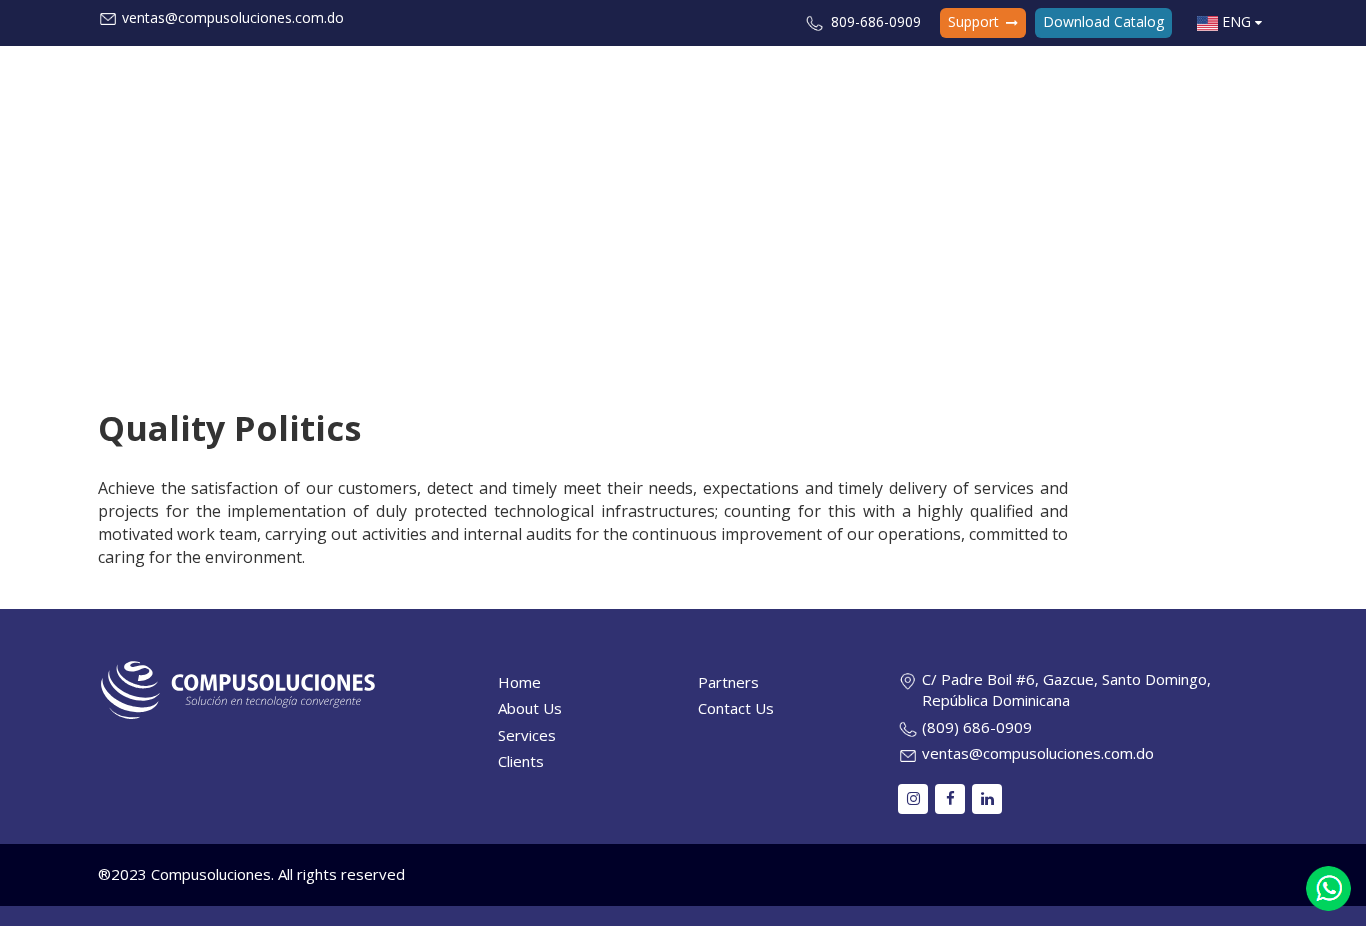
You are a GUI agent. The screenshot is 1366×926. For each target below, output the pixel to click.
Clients (1021, 83)
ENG (1236, 21)
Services (933, 83)
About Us (846, 83)
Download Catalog (1103, 21)
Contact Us (1194, 83)
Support (975, 21)
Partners (1100, 83)
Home (768, 83)
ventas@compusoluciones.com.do (233, 17)
